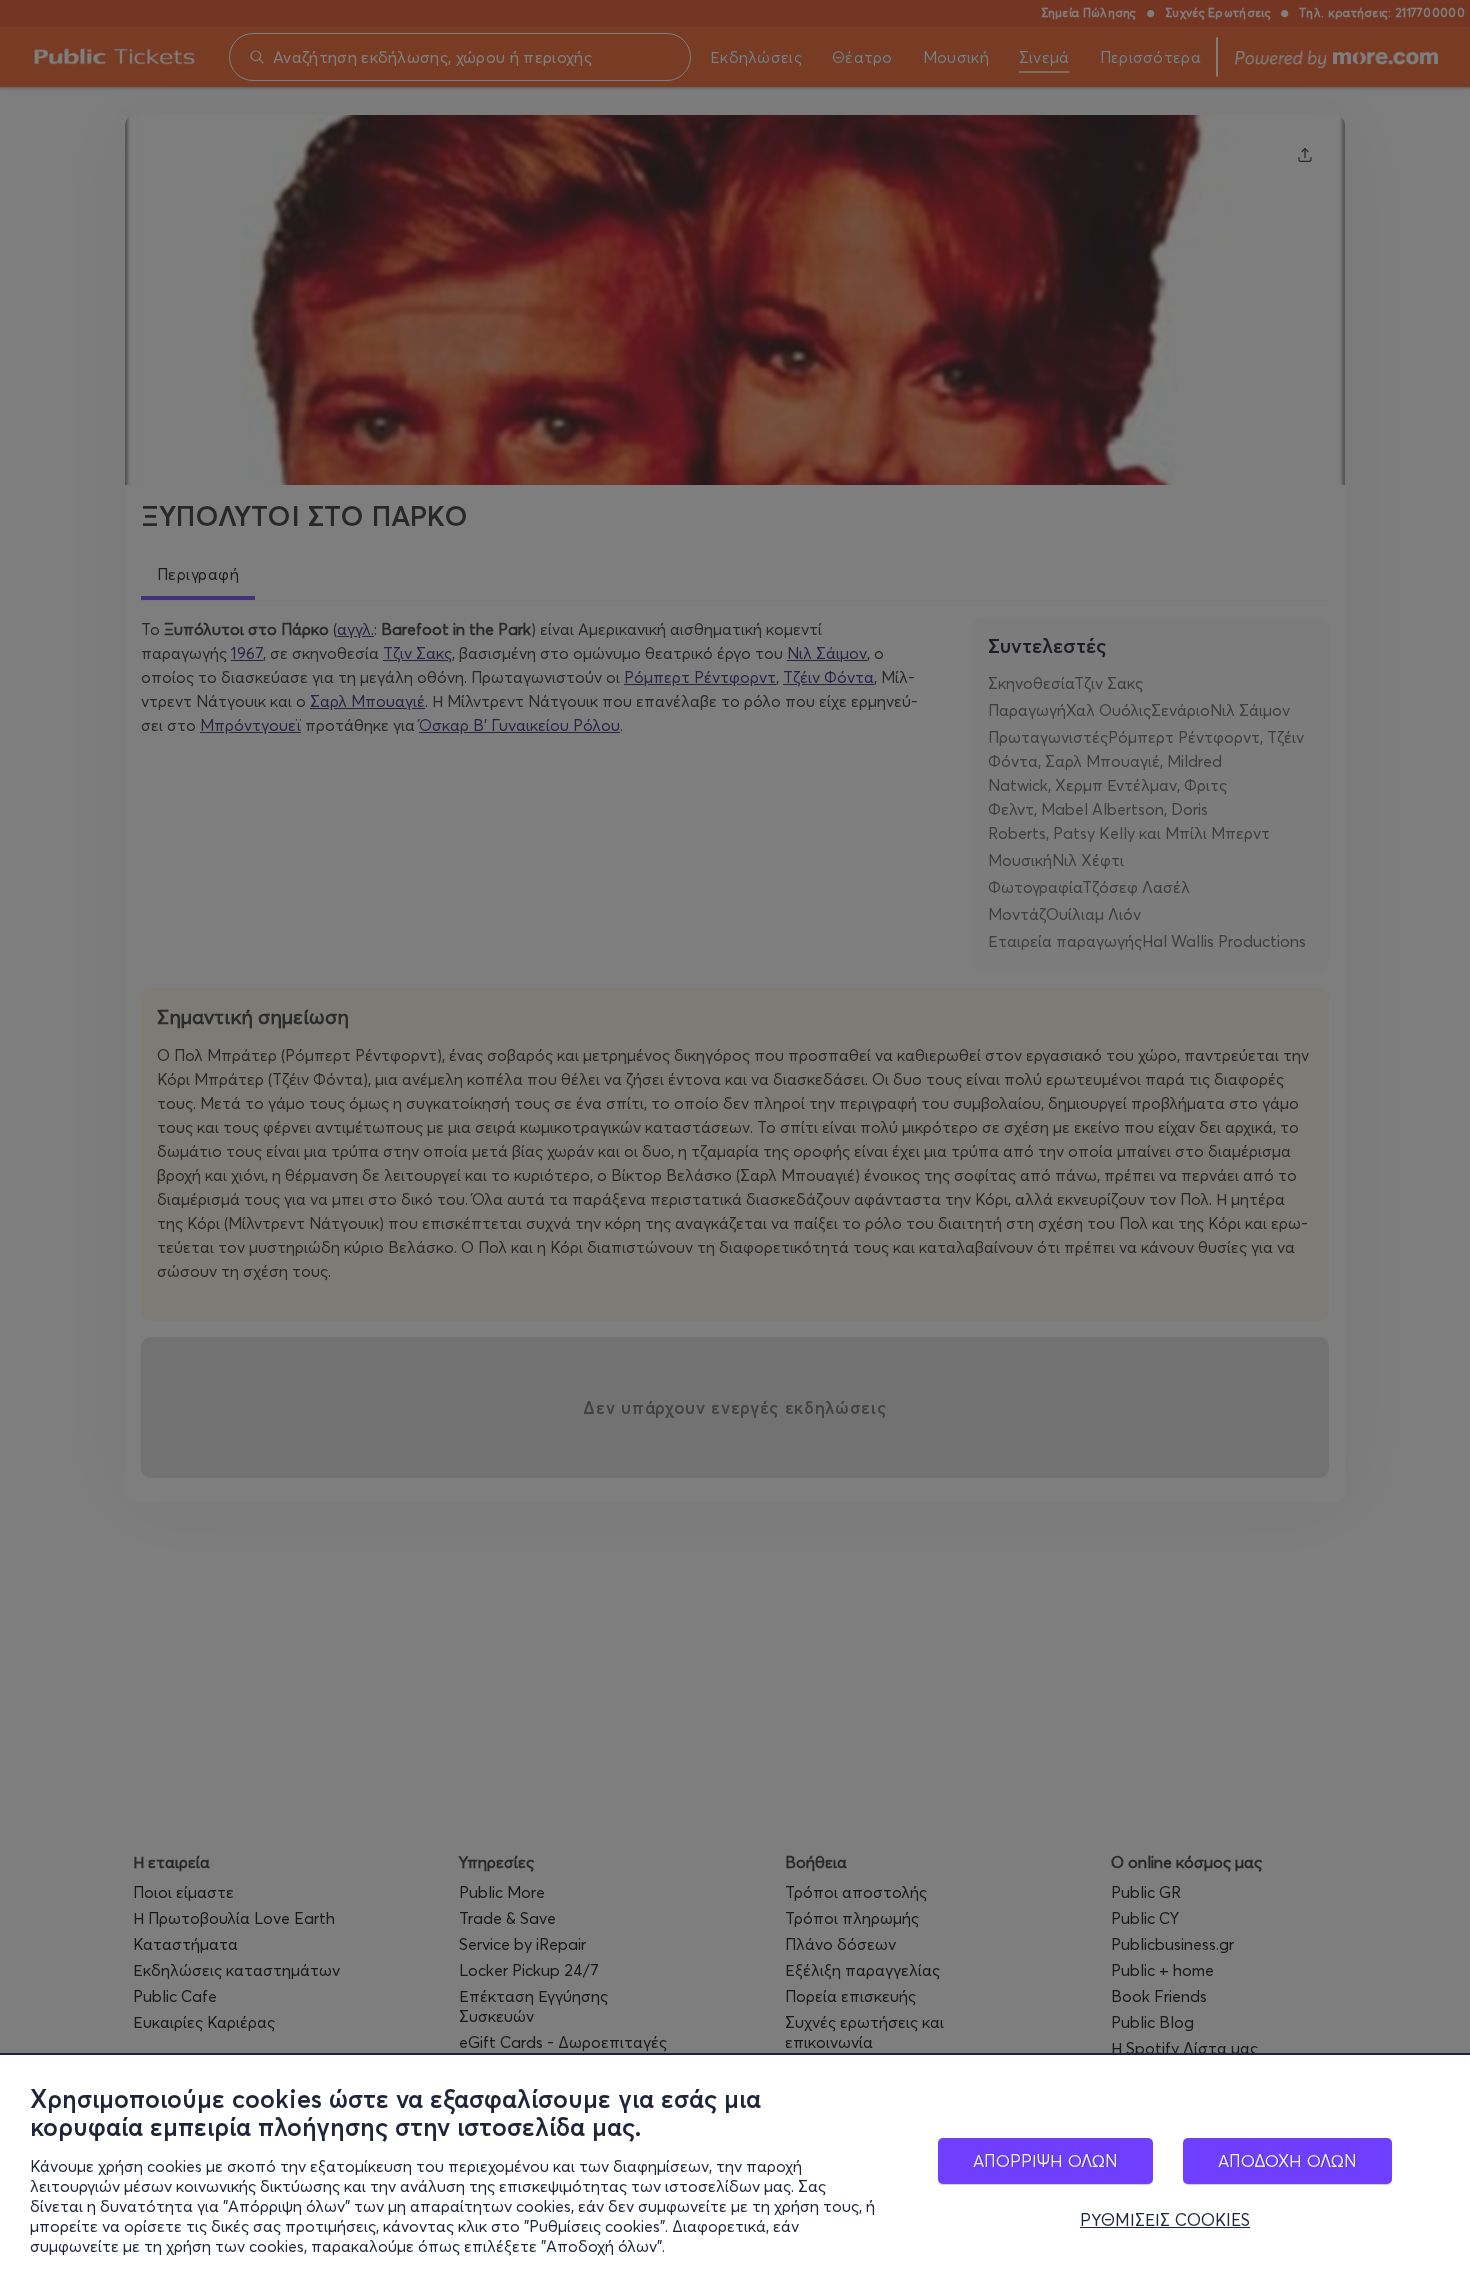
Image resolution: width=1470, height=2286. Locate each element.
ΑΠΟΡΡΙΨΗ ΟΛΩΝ (1045, 2160)
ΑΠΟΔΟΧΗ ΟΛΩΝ (1287, 2160)
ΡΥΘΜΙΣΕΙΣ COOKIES (1165, 2220)
